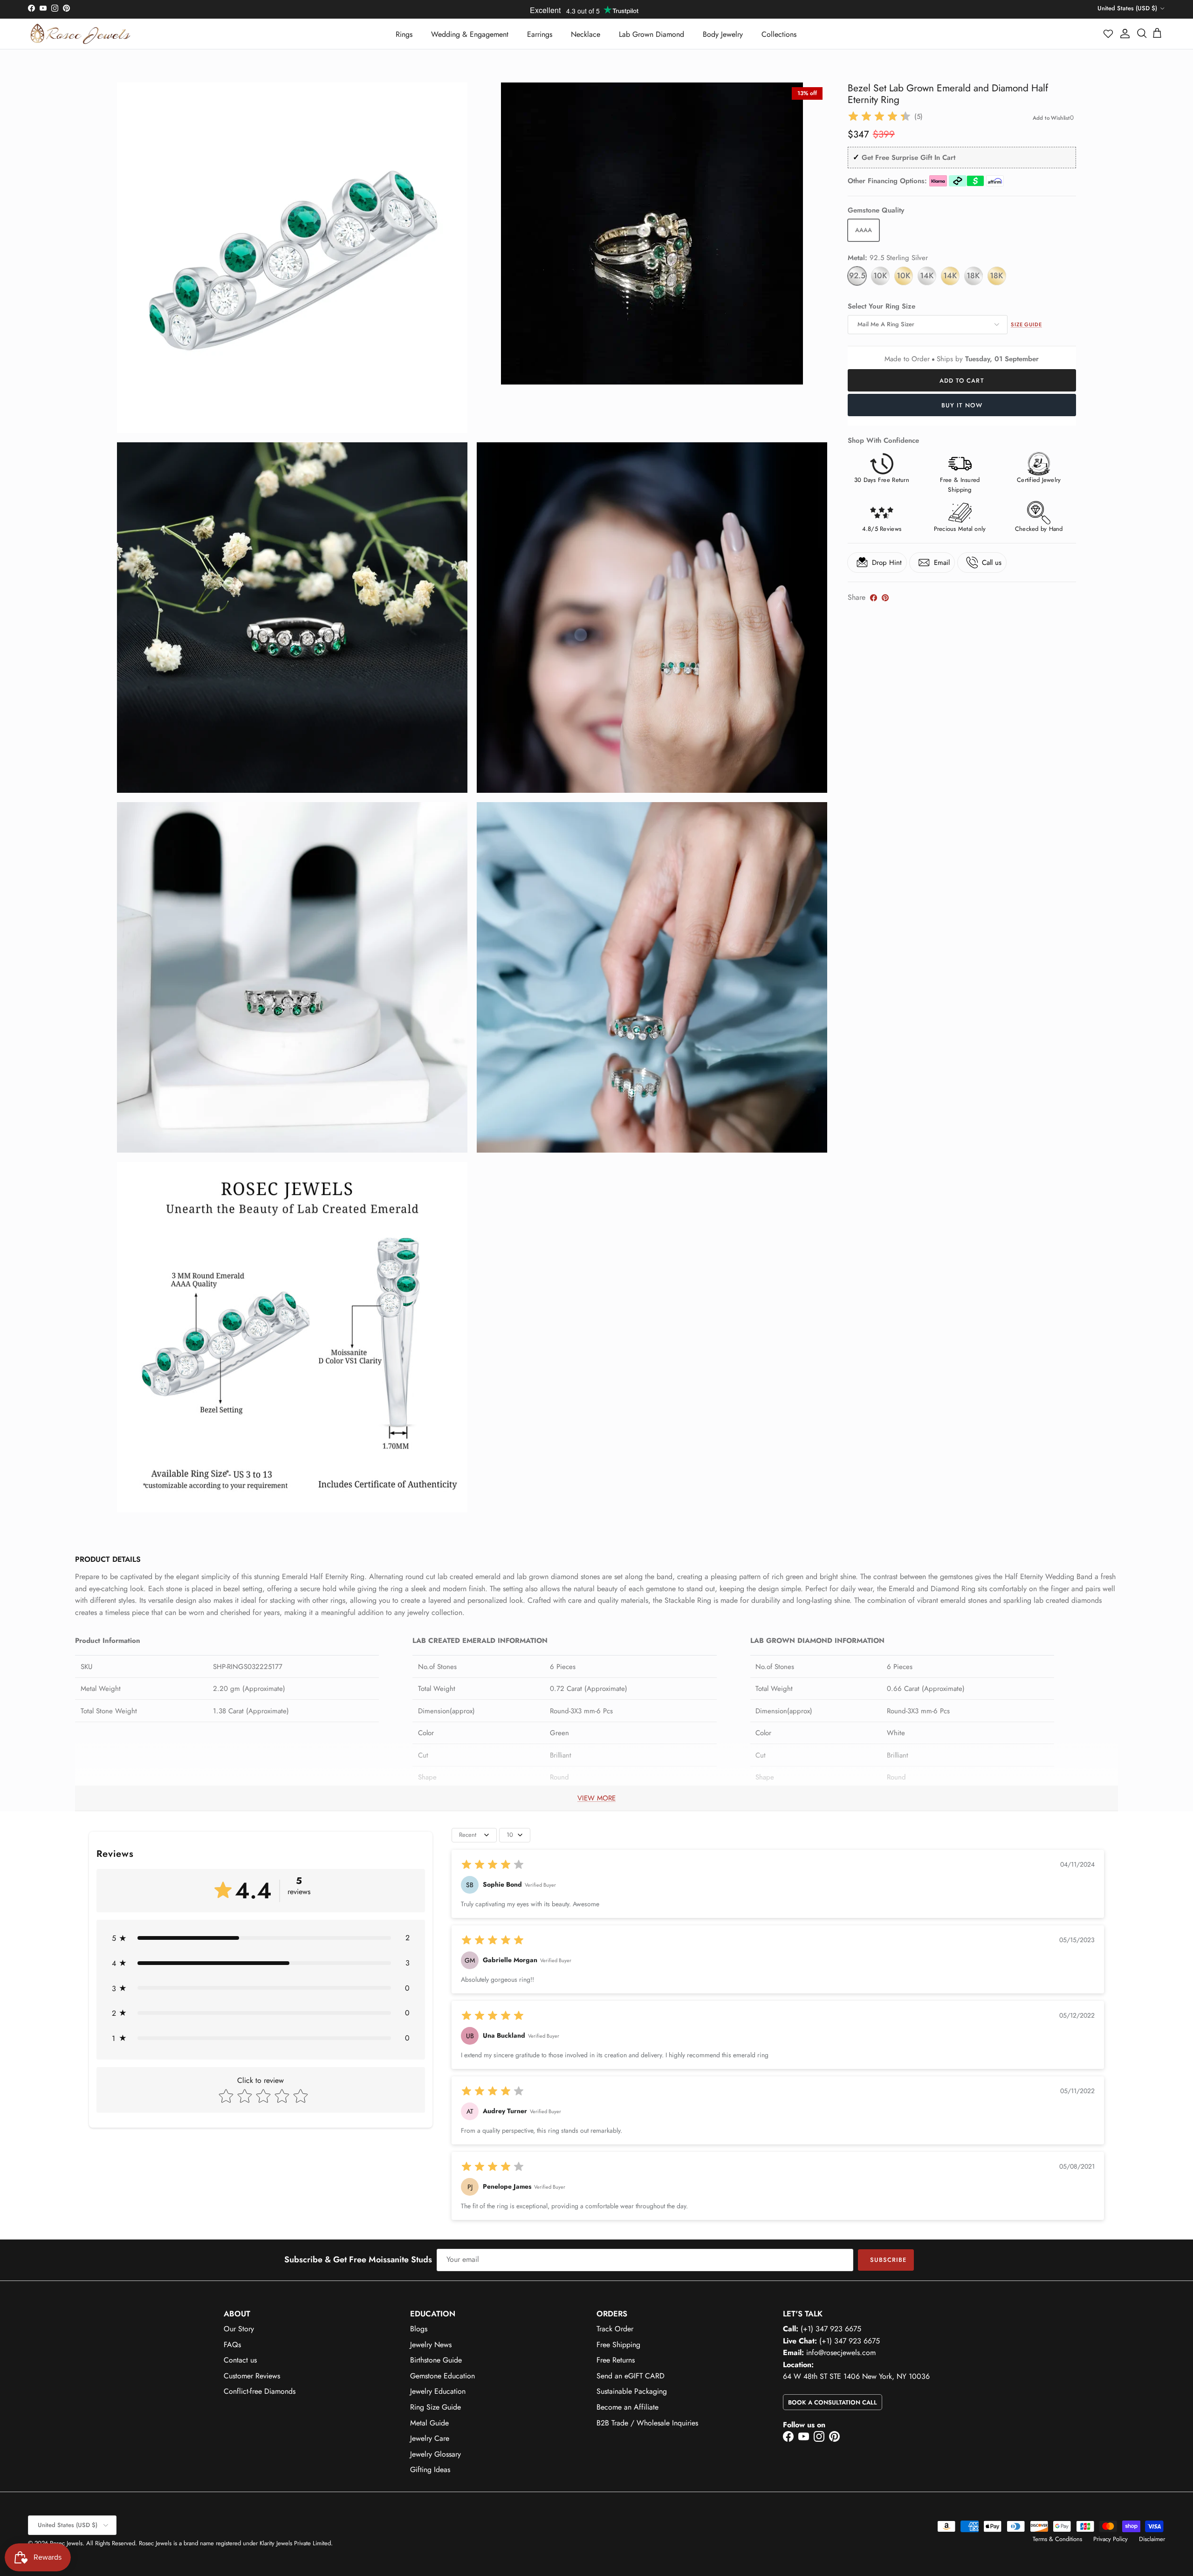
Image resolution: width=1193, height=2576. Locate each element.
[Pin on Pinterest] (885, 598)
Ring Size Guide (435, 2407)
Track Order (615, 2329)
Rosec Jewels (66, 2543)
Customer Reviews (252, 2376)
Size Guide (1026, 324)
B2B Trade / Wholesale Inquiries (647, 2423)
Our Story (239, 2329)
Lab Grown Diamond (651, 34)
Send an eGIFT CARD (631, 2376)
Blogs (419, 2329)
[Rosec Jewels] (80, 34)
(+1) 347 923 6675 (831, 2329)
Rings (404, 34)
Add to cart (962, 381)
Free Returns (616, 2360)
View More (596, 1798)
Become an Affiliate (627, 2407)
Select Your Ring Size (881, 306)
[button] (1109, 34)
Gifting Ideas (430, 2470)
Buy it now (962, 405)
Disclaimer (1152, 2539)
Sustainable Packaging (632, 2391)
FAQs (232, 2345)
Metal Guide (429, 2423)
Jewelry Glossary (435, 2454)
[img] (879, 117)
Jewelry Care (430, 2438)
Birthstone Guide (436, 2360)
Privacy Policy (1111, 2539)
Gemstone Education (442, 2376)
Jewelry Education (438, 2391)
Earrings (540, 34)
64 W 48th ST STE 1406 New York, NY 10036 (856, 2376)
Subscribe (888, 2260)
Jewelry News (431, 2345)
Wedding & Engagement (470, 34)
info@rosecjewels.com (841, 2353)
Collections (779, 34)
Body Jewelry (723, 34)
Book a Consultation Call (833, 2402)
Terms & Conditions (1057, 2539)
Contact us (240, 2360)
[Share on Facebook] (874, 598)
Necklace (586, 34)
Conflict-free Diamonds (260, 2391)
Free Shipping (618, 2345)
